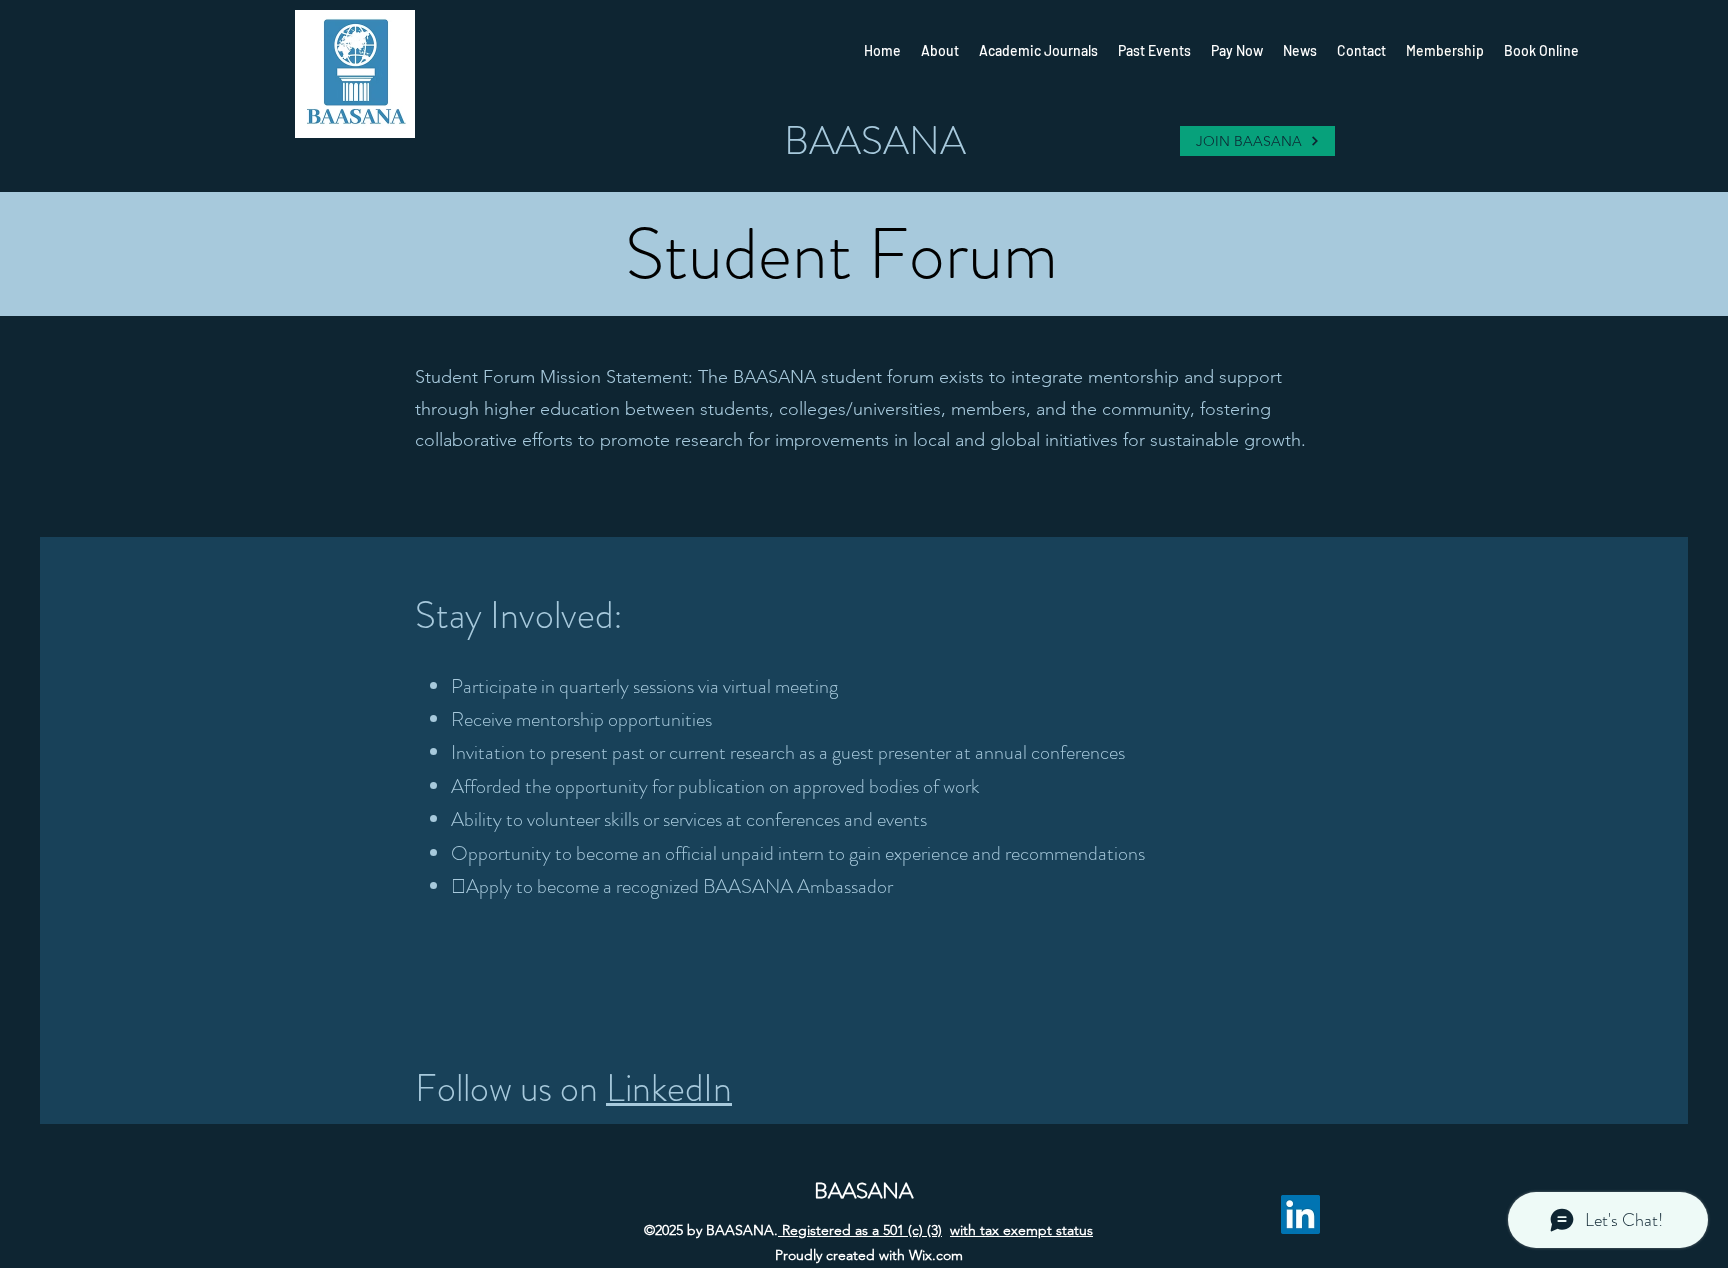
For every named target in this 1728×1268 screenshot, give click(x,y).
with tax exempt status (1021, 1230)
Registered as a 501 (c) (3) (860, 1230)
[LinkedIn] (1300, 1214)
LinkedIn (669, 1088)
